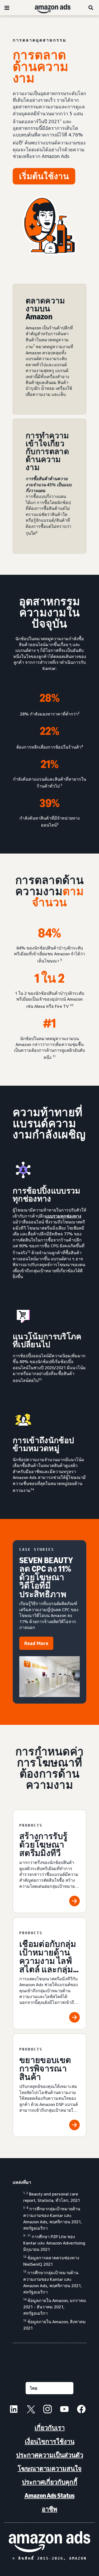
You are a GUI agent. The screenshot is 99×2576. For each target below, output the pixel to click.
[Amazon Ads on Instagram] (48, 2410)
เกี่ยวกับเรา (50, 2428)
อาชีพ (49, 2509)
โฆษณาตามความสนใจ (50, 2469)
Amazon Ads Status (50, 2496)
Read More (36, 1643)
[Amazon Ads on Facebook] (81, 2410)
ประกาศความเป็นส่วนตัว (50, 2455)
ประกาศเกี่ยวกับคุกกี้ (50, 2482)
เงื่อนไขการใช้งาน (50, 2442)
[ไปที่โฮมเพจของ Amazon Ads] (49, 2542)
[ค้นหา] (91, 8)
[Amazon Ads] (48, 8)
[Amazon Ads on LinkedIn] (14, 2410)
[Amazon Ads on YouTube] (64, 2410)
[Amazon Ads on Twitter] (31, 2410)
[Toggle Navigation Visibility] (7, 8)
